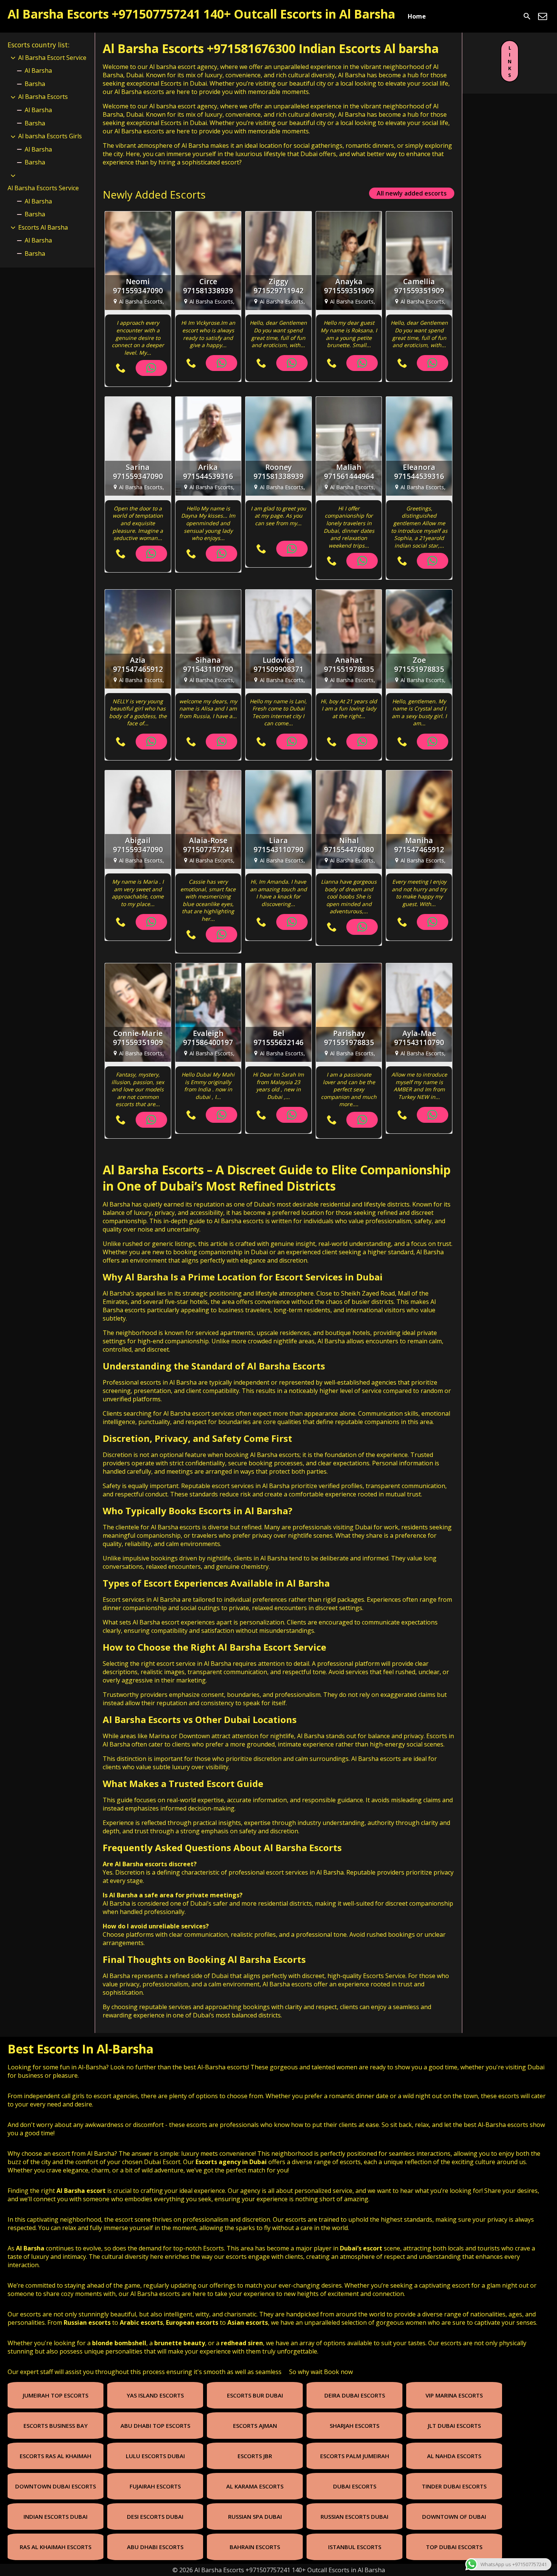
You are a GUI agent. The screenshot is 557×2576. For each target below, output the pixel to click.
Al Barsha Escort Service (52, 58)
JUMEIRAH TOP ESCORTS (56, 2395)
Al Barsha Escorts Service (43, 188)
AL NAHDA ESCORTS (454, 2456)
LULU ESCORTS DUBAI (155, 2456)
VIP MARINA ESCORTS (454, 2395)
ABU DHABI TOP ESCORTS (155, 2426)
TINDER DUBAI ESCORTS (454, 2486)
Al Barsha (38, 70)
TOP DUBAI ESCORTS (454, 2547)
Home (417, 16)
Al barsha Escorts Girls (50, 136)
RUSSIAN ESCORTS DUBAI (354, 2517)
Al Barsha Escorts (153, 1170)
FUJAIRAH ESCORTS (155, 2486)
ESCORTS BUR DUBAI (255, 2395)
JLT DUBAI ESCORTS (454, 2426)
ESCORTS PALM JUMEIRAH (355, 2456)
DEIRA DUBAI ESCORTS (355, 2395)
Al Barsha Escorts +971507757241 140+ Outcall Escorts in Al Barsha (201, 14)
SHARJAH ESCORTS (354, 2426)
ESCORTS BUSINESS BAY (56, 2426)
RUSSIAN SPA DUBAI (255, 2517)
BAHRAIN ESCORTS (255, 2547)
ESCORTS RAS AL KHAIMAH (56, 2456)
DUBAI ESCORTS (355, 2486)
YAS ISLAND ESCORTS (155, 2395)
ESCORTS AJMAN (255, 2426)
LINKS (510, 61)
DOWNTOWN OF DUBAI (454, 2517)
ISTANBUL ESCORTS (355, 2547)
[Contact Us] (543, 16)
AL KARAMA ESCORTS (255, 2486)
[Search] (527, 16)
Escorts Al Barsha (43, 227)
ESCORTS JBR (255, 2456)
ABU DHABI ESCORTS (155, 2547)
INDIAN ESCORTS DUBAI (56, 2517)
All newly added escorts (412, 193)
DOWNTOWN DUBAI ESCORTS (56, 2486)
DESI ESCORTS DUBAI (155, 2517)
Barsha (35, 84)
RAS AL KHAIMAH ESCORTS (56, 2547)
